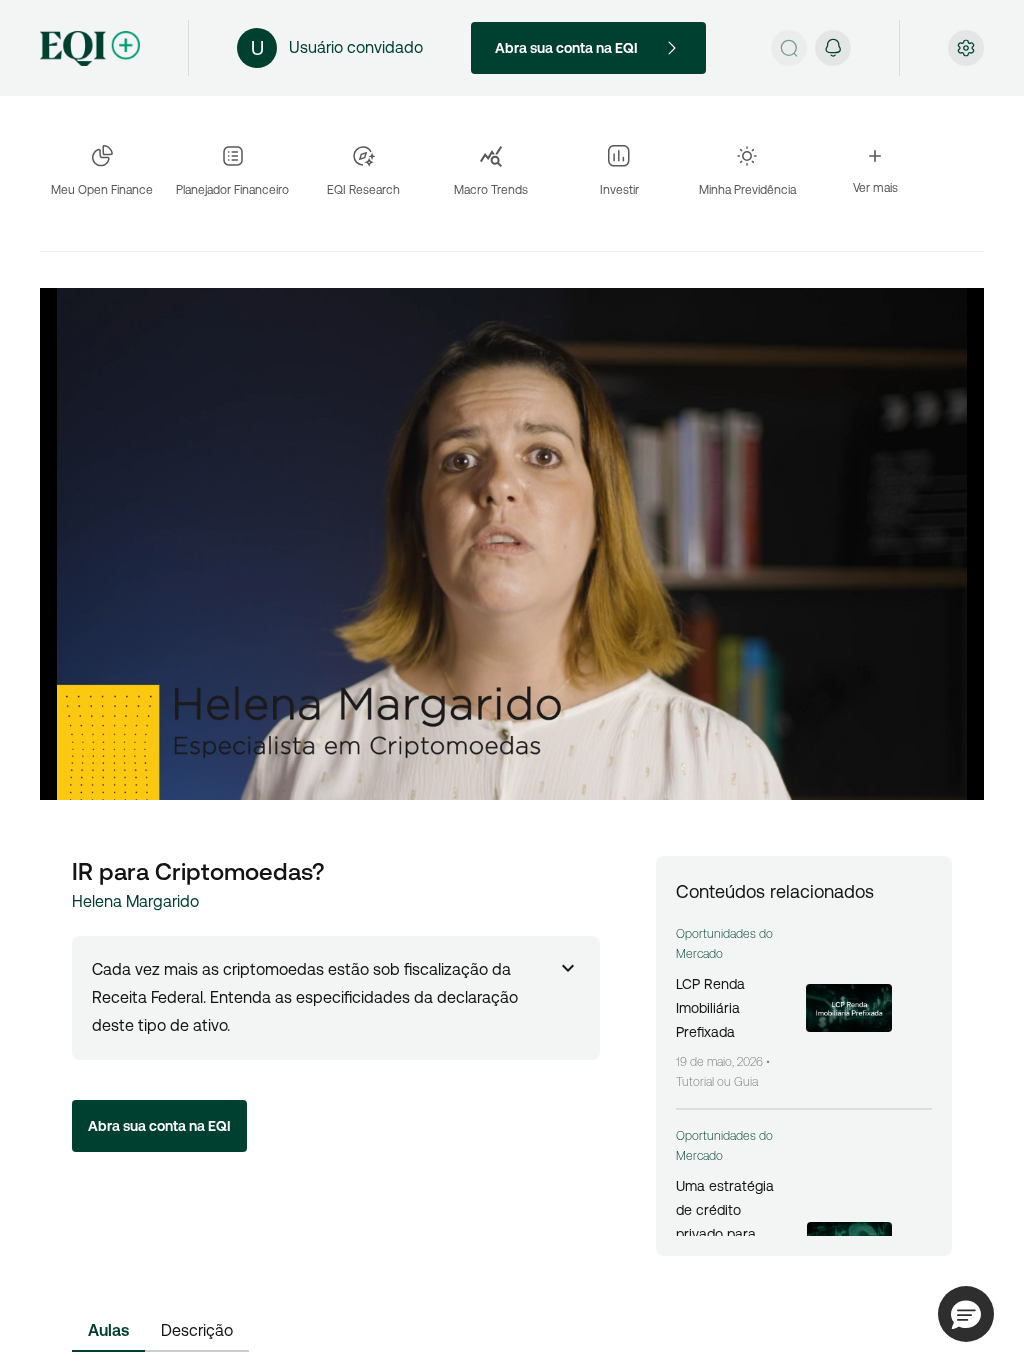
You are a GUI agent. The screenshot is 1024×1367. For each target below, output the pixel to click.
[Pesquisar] (789, 48)
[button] (966, 1314)
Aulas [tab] (108, 1330)
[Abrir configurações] (966, 48)
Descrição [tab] (197, 1330)
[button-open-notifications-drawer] (833, 48)
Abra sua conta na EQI (566, 48)
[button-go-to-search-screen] (789, 48)
